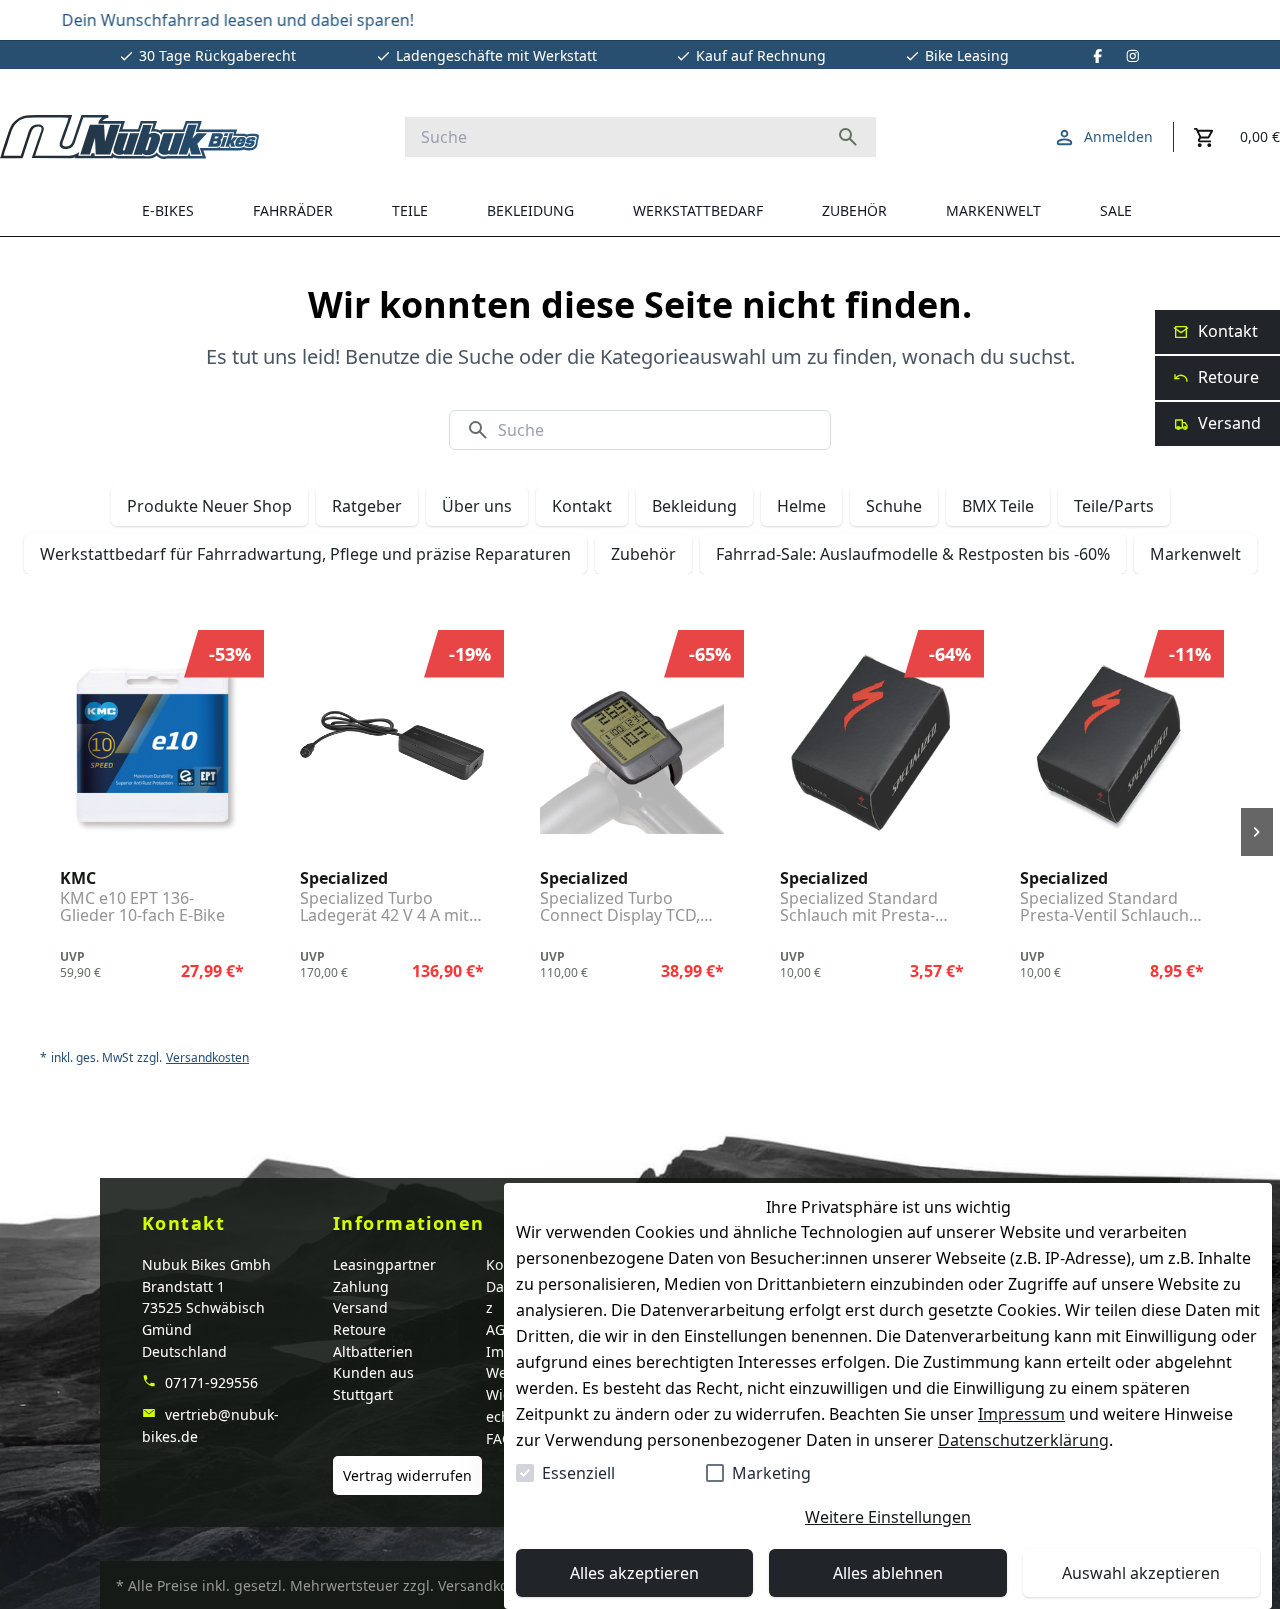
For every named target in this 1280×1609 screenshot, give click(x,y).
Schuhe (894, 506)
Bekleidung (694, 506)
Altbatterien (373, 1351)
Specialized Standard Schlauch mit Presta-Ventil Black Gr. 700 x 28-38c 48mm (870, 907)
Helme (801, 506)
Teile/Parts (1114, 506)
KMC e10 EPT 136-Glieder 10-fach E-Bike (142, 907)
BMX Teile (998, 506)
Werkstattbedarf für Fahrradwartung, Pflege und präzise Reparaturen (305, 554)
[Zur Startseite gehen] (129, 137)
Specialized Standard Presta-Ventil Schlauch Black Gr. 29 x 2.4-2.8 (1104, 907)
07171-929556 (209, 1382)
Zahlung (361, 1286)
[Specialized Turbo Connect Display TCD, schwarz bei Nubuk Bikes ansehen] (632, 746)
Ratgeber (367, 506)
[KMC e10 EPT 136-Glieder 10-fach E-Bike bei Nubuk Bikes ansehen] (152, 746)
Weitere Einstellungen (888, 1517)
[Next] (1257, 832)
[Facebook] (1098, 56)
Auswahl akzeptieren (1141, 1573)
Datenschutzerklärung (1023, 1440)
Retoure (359, 1329)
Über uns (477, 506)
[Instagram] (1133, 56)
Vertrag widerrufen (407, 1475)
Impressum (1021, 1414)
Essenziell (578, 1473)
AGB (500, 1329)
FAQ (499, 1438)
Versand (360, 1307)
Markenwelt (1195, 554)
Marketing (771, 1473)
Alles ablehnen (888, 1573)
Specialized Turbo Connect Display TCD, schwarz (620, 907)
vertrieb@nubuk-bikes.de (210, 1425)
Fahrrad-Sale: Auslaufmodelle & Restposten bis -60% (913, 554)
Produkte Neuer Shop (209, 506)
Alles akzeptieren (634, 1573)
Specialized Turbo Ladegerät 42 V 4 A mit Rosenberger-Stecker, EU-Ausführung (384, 907)
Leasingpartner (384, 1264)
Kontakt (582, 506)
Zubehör (643, 554)
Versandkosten (207, 1058)
